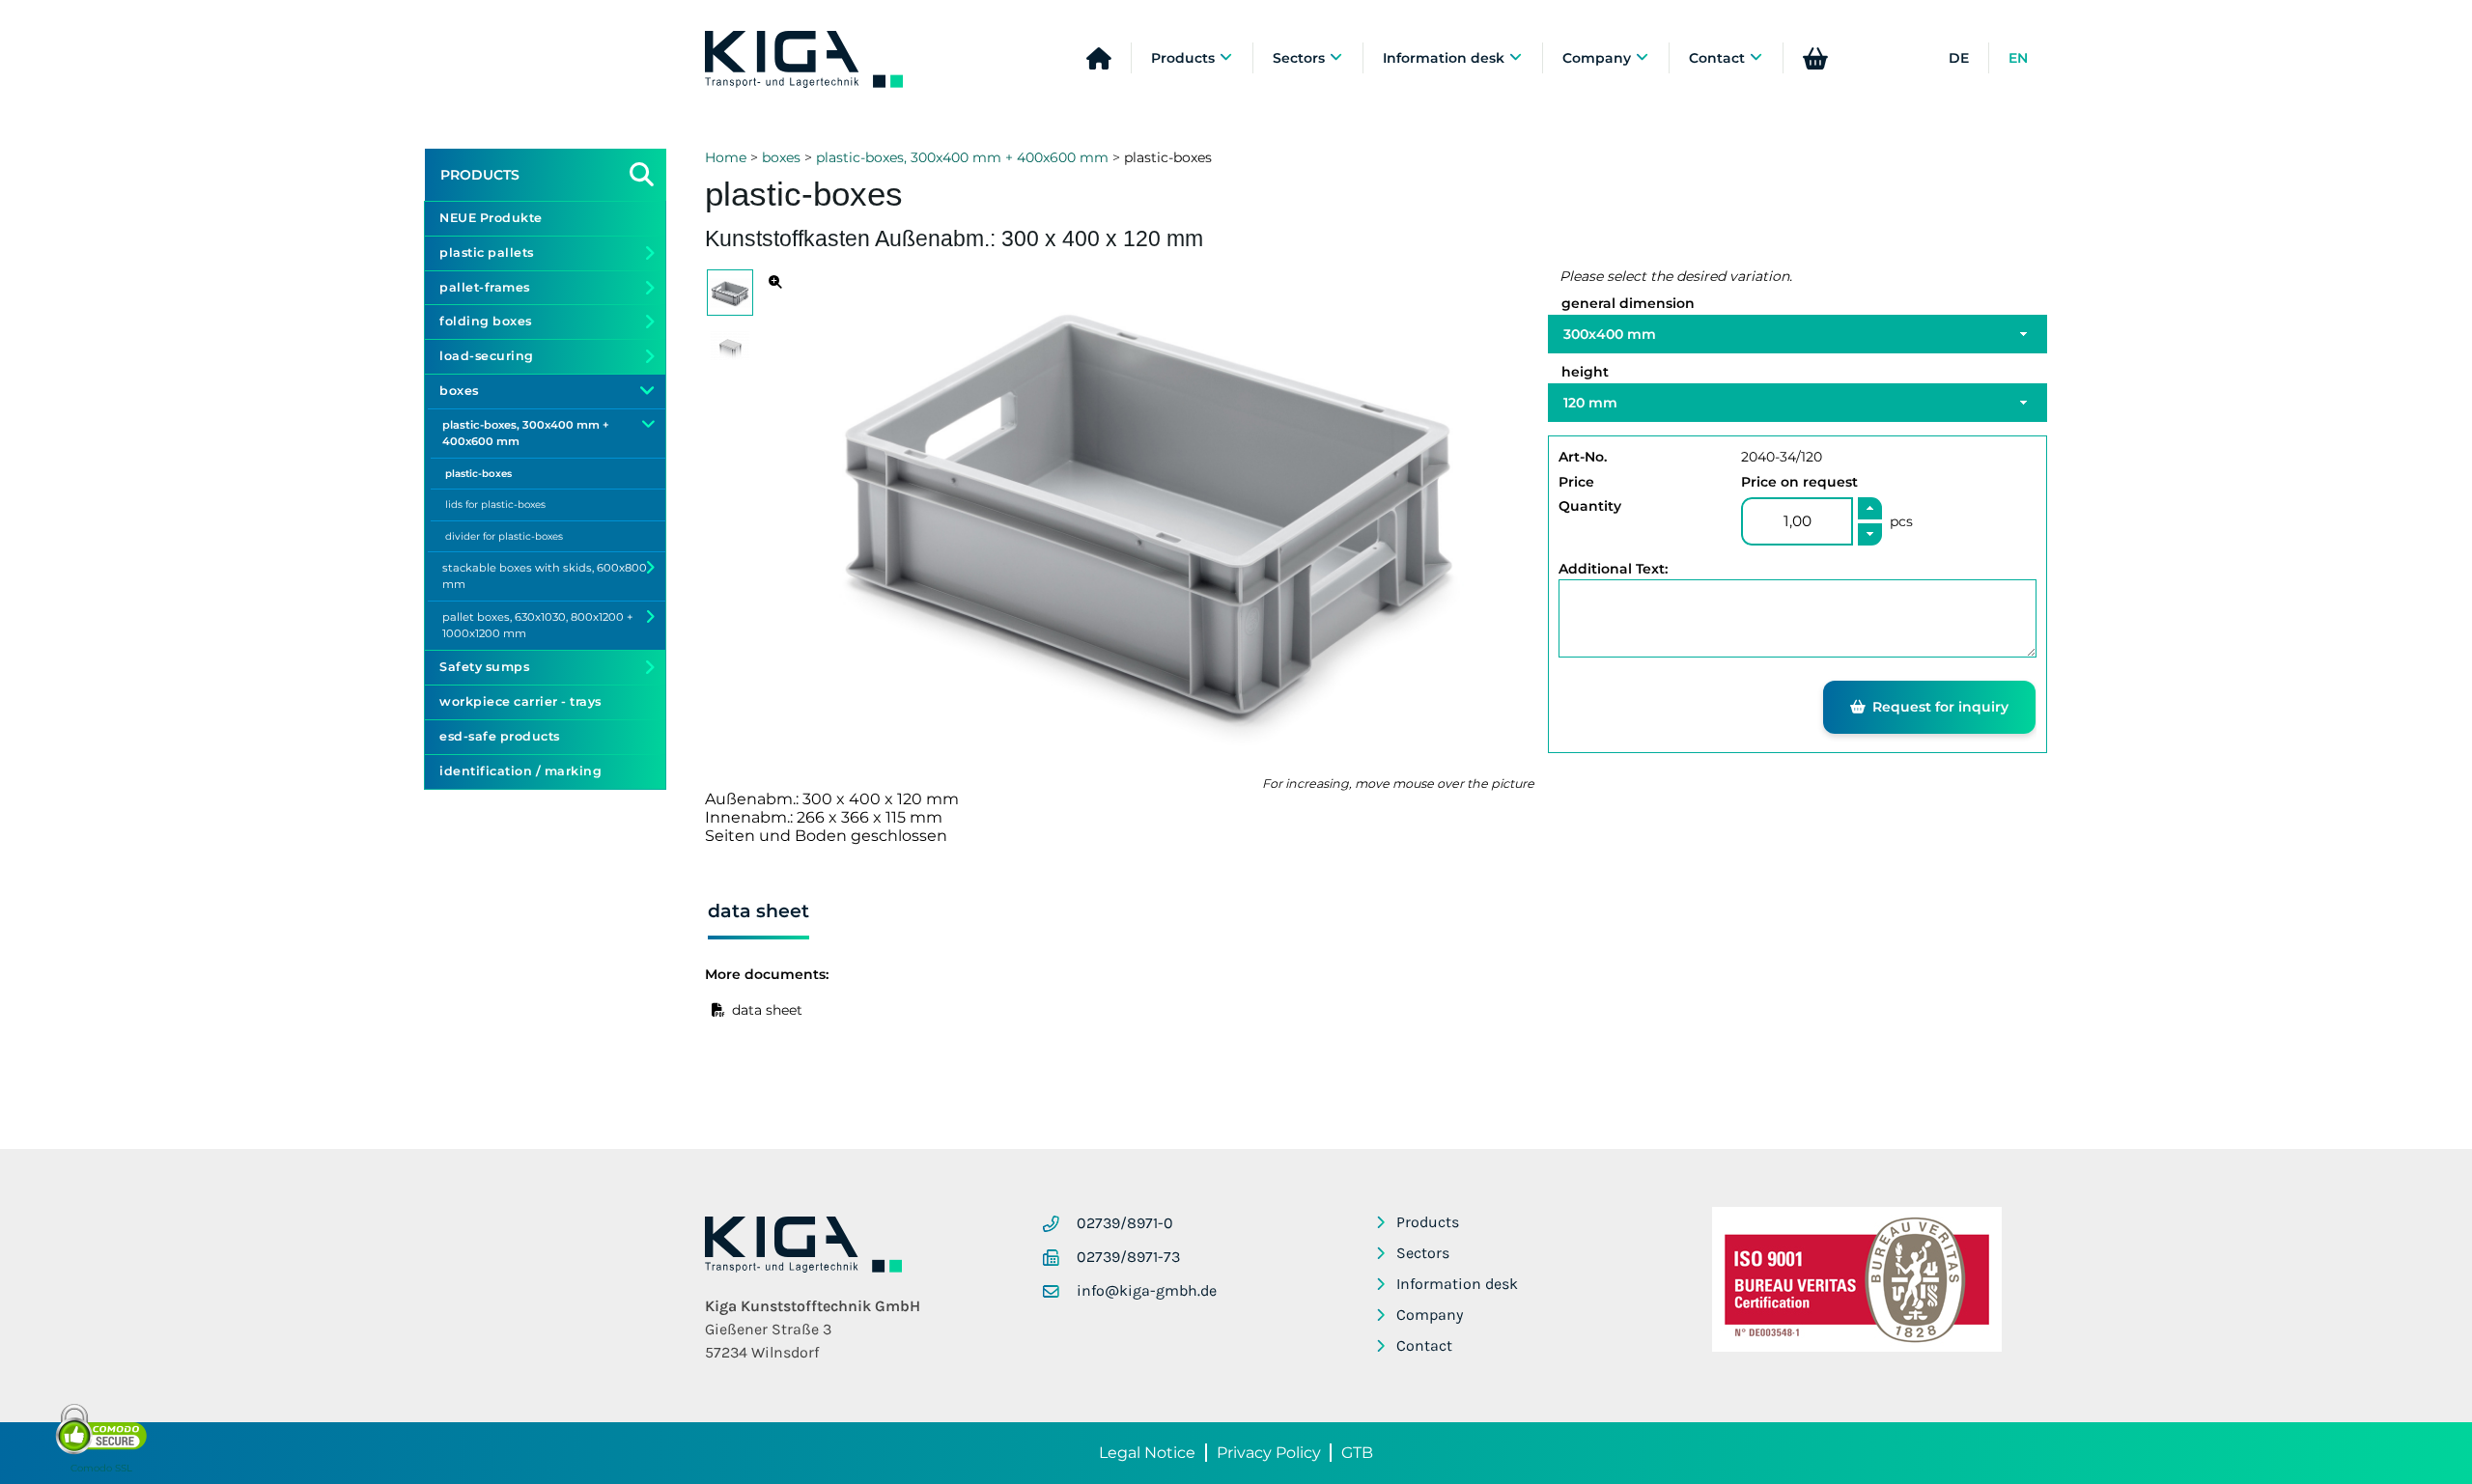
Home (726, 157)
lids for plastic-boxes (495, 504)
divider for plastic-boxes (504, 536)
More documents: (767, 974)
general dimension (1628, 303)
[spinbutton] (1797, 521)
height (1585, 372)
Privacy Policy (1269, 1453)
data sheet (767, 1010)
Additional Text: (1613, 569)
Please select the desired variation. (1676, 276)
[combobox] (1798, 334)
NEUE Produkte (491, 218)
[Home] (804, 60)
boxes (781, 157)
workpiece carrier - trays (520, 701)
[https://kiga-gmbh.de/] (803, 1267)
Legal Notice (1147, 1453)
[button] (1870, 508)
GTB (1357, 1453)
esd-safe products (500, 736)
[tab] (758, 914)
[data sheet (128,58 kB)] (718, 1010)
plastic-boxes (478, 474)
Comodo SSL (101, 1468)
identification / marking (520, 771)
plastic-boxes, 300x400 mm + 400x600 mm (962, 157)
